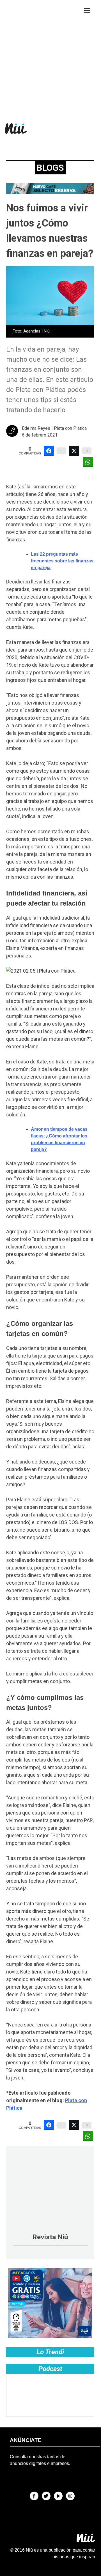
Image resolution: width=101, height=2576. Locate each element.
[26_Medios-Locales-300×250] (50, 2337)
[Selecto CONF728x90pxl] (50, 192)
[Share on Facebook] (49, 451)
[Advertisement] (50, 57)
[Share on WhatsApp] (88, 462)
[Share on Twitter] (74, 451)
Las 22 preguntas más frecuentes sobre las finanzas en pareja (62, 561)
